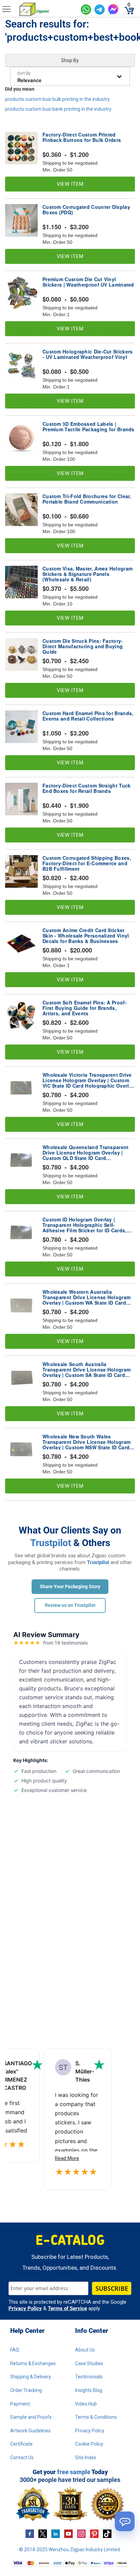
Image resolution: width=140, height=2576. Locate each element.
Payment (20, 2404)
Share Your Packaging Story (70, 1586)
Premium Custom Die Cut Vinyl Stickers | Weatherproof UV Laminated (88, 282)
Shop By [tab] (70, 60)
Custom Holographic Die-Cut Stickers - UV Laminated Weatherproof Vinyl (88, 355)
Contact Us (22, 2457)
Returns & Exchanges (33, 2363)
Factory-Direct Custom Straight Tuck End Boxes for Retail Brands (87, 788)
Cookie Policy (89, 2444)
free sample (74, 2472)
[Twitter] (43, 2534)
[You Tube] (68, 2534)
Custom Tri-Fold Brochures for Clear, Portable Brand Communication (87, 499)
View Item (70, 184)
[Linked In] (56, 2534)
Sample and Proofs (31, 2417)
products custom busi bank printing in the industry (58, 109)
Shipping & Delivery (31, 2377)
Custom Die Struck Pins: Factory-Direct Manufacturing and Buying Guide (83, 646)
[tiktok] (107, 2534)
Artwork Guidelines (30, 2431)
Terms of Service (67, 2308)
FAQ (15, 2350)
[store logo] (47, 10)
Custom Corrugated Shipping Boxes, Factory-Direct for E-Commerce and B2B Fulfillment (87, 863)
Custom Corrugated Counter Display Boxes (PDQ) (86, 210)
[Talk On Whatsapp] (86, 10)
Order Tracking (26, 2390)
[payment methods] (70, 2563)
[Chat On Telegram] (100, 10)
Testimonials (89, 2377)
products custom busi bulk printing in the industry (57, 99)
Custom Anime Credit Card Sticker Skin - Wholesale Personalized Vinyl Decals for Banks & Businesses (86, 936)
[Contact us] (125, 2521)
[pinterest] (94, 2534)
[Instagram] (81, 2534)
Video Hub (86, 2404)
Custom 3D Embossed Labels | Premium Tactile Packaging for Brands (89, 427)
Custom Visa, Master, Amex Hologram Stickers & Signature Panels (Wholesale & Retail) (87, 574)
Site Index (86, 2457)
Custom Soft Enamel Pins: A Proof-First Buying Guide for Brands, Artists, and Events (85, 1008)
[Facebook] (30, 2534)
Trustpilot (51, 1543)
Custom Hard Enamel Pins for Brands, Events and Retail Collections (88, 716)
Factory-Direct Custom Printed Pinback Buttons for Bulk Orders (82, 138)
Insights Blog (89, 2390)
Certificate (21, 2444)
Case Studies (89, 2363)
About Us (85, 2350)
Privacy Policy (25, 2308)
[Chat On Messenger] (113, 9)
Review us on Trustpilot (70, 1605)
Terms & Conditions (96, 2417)
